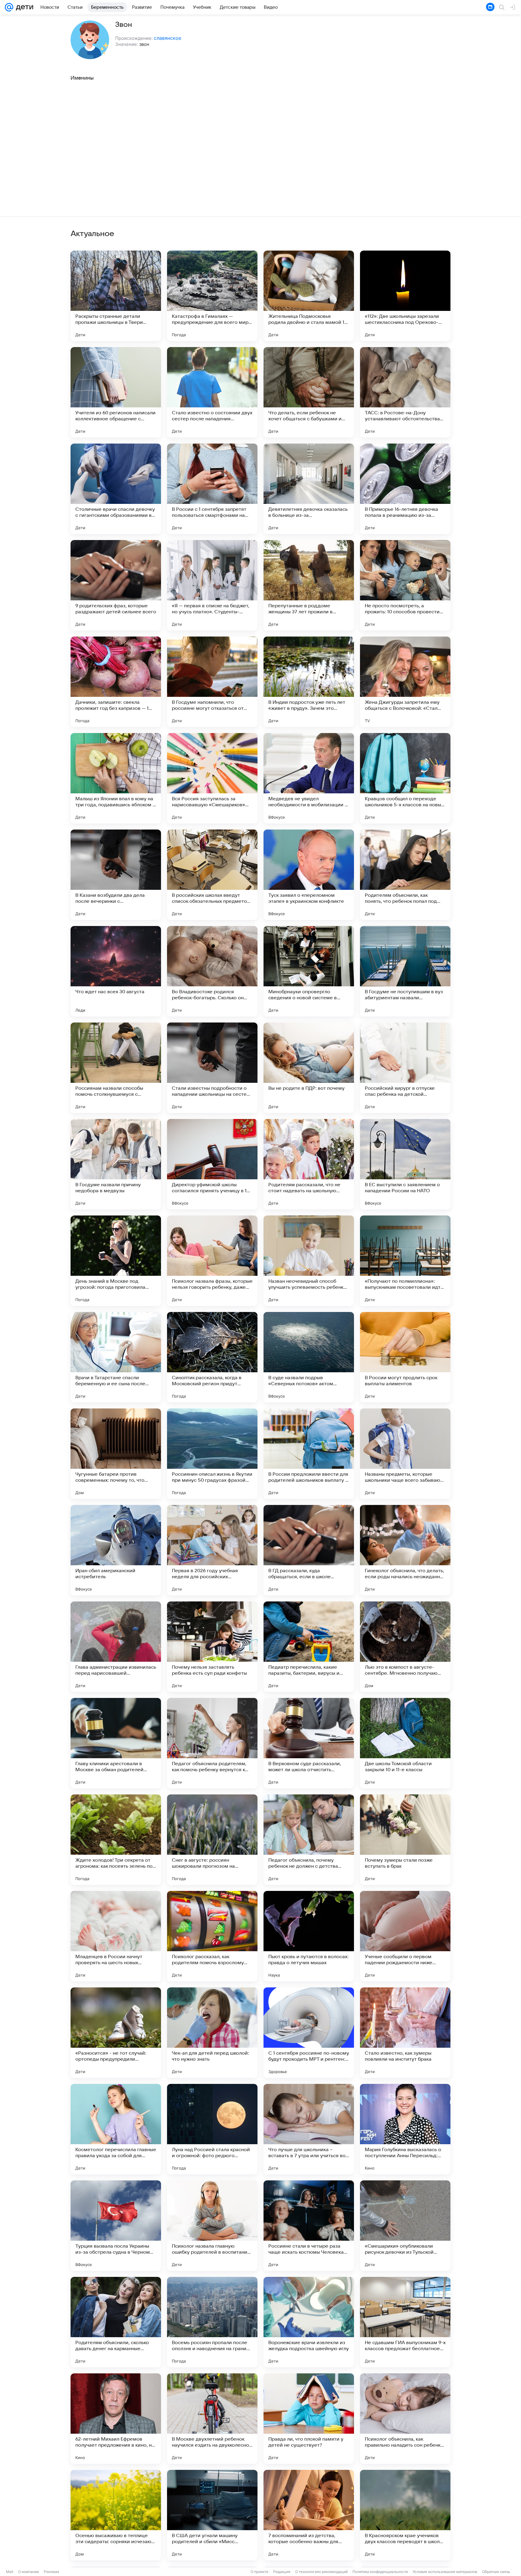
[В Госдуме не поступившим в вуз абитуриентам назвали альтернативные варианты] (405, 971)
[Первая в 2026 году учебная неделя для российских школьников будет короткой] (212, 1550)
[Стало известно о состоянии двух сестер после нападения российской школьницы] (212, 392)
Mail (10, 2572)
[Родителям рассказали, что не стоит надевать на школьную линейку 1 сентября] (309, 1164)
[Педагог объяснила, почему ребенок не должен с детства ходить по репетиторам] (309, 1840)
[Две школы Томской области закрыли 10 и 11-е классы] (405, 1743)
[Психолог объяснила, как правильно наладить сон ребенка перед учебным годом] (405, 2419)
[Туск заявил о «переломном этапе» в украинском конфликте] (309, 875)
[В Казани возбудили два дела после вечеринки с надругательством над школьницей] (116, 875)
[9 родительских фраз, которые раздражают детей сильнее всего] (116, 585)
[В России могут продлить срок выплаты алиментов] (405, 1357)
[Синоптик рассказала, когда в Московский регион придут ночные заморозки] (212, 1357)
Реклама (51, 2572)
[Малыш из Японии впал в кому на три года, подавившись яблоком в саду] (116, 778)
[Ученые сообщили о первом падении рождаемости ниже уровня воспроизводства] (405, 1936)
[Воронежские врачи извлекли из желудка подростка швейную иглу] (309, 2322)
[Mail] (9, 7)
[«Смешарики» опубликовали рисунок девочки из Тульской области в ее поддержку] (405, 2226)
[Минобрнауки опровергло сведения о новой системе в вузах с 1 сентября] (309, 971)
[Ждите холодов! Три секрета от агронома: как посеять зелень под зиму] (116, 1840)
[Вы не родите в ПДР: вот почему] (309, 1068)
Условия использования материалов (445, 2572)
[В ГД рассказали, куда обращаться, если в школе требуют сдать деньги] (309, 1550)
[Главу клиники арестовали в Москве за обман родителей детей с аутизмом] (116, 1743)
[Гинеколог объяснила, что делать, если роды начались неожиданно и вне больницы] (405, 1550)
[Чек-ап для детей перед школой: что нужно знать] (212, 2033)
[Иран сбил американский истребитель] (116, 1550)
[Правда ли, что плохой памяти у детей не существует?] (309, 2419)
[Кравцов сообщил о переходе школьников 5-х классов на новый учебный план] (405, 778)
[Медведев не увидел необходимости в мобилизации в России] (309, 778)
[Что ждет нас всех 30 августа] (116, 971)
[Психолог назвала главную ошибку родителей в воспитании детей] (212, 2226)
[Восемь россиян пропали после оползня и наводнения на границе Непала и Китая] (212, 2322)
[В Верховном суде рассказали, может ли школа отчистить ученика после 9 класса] (309, 1743)
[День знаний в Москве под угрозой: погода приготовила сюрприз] (116, 1261)
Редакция (282, 2572)
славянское (167, 38)
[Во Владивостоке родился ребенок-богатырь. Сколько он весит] (212, 971)
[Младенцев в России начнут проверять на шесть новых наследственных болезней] (116, 1936)
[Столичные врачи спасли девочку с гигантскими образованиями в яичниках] (116, 489)
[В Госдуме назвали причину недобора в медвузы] (116, 1164)
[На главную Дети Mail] (23, 7)
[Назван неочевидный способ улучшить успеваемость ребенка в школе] (309, 1261)
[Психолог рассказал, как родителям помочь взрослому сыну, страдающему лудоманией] (212, 1936)
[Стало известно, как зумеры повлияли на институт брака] (405, 2033)
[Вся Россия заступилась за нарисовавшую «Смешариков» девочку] (212, 778)
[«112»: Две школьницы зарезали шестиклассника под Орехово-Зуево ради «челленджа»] (405, 296)
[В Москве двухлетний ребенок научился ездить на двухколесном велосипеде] (212, 2419)
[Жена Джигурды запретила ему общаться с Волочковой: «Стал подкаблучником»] (405, 682)
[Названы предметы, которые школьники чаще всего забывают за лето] (405, 1454)
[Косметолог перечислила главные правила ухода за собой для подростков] (116, 2129)
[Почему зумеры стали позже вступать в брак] (405, 1840)
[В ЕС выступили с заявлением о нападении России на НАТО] (405, 1164)
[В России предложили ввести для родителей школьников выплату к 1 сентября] (309, 1454)
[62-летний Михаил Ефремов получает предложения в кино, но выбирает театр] (116, 2419)
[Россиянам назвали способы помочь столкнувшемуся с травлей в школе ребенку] (116, 1068)
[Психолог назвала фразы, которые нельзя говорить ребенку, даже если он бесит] (212, 1261)
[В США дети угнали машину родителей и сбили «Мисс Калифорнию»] (212, 2515)
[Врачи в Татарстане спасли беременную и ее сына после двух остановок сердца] (116, 1357)
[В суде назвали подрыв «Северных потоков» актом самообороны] (309, 1357)
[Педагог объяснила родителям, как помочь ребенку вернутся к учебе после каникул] (212, 1743)
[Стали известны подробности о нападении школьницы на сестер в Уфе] (212, 1068)
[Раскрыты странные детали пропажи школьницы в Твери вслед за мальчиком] (116, 296)
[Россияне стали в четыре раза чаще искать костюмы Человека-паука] (309, 2226)
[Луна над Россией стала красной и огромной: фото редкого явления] (212, 2129)
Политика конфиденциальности (380, 2572)
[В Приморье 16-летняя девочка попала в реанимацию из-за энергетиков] (405, 489)
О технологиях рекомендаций (321, 2572)
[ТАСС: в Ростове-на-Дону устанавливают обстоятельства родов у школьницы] (405, 392)
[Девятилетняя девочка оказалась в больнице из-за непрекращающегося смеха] (309, 489)
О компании (28, 2572)
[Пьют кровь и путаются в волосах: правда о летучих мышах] (309, 1936)
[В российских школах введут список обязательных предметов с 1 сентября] (212, 875)
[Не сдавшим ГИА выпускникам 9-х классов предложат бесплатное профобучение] (405, 2322)
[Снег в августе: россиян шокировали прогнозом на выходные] (212, 1840)
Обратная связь (496, 2572)
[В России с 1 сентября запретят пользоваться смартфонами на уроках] (212, 489)
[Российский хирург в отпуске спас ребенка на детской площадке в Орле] (405, 1068)
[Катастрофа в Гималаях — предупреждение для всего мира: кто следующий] (212, 296)
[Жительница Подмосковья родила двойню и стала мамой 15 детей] (309, 296)
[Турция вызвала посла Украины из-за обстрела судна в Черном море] (116, 2226)
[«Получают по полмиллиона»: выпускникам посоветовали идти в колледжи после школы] (405, 1261)
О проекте (259, 2572)
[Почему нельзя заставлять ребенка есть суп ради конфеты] (212, 1647)
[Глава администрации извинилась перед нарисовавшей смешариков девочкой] (116, 1647)
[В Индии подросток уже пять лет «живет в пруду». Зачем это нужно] (309, 682)
